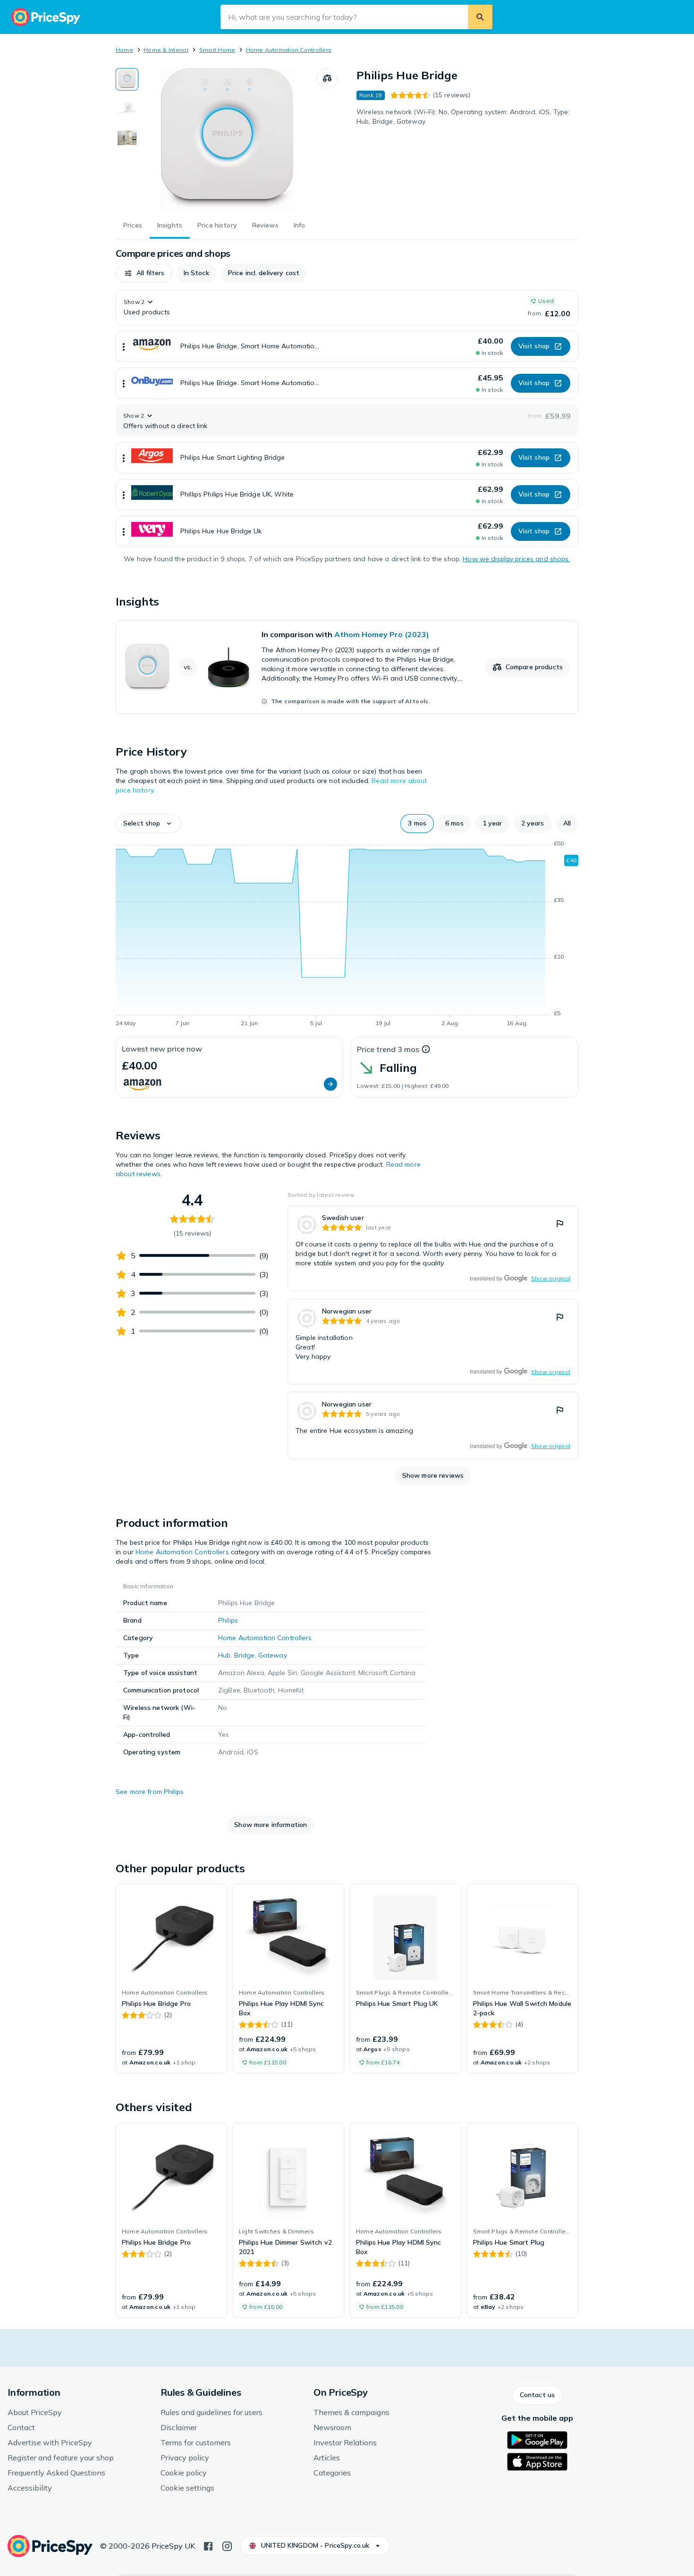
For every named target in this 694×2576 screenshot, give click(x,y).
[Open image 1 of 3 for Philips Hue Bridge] (228, 139)
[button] (144, 273)
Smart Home (217, 50)
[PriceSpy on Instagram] (227, 2545)
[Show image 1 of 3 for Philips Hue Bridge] (127, 79)
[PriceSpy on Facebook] (208, 2545)
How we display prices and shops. (516, 559)
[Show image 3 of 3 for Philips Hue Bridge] (127, 138)
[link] (347, 667)
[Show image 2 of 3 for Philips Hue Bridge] (127, 109)
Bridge (245, 1655)
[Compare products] (327, 78)
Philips (228, 1620)
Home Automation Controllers (289, 50)
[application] (347, 935)
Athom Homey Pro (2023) (382, 634)
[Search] (480, 17)
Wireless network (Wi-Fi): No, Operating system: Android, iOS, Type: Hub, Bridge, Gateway (463, 117)
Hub (224, 1655)
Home (124, 50)
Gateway (273, 1655)
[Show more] (124, 346)
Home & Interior (166, 50)
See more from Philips (150, 1792)
